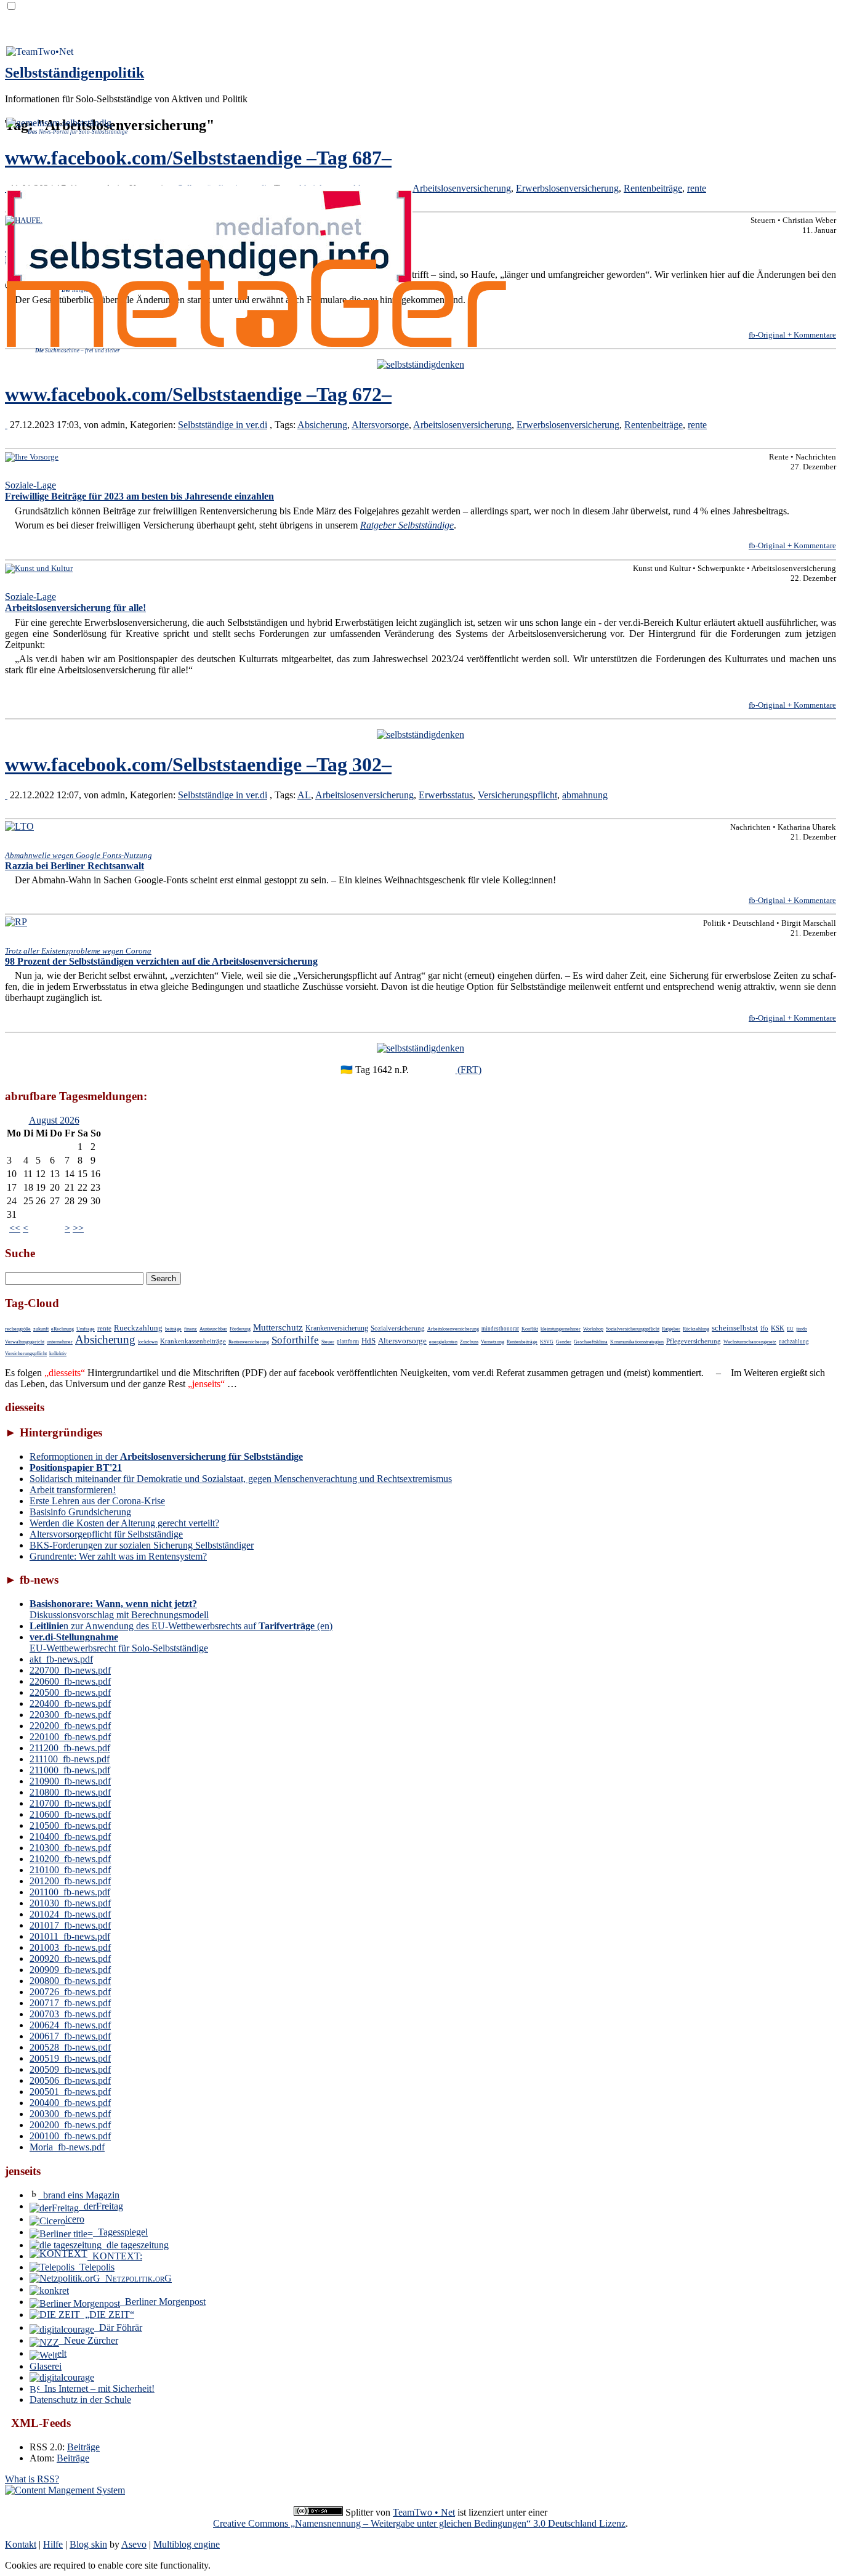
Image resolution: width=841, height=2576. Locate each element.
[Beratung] (420, 364)
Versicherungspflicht (517, 795)
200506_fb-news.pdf (70, 2080)
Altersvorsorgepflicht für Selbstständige (106, 1534)
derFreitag (101, 2206)
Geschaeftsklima (591, 1342)
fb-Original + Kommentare (792, 335)
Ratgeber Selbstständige (407, 525)
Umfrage (86, 1329)
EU (790, 1329)
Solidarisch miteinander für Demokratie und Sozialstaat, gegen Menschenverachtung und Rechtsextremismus (241, 1479)
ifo (764, 1328)
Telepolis (95, 2267)
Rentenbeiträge (653, 188)
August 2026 (54, 1120)
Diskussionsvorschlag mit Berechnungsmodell (119, 1609)
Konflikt (530, 1329)
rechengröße (18, 1329)
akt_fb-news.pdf (61, 1659)
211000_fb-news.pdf (70, 1770)
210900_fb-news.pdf (70, 1781)
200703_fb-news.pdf (70, 2014)
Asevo (134, 2544)
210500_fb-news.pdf (70, 1825)
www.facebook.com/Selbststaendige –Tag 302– (198, 764)
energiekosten (443, 1342)
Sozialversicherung (398, 1328)
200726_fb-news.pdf (70, 1992)
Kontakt (21, 2544)
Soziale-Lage (139, 491)
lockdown (148, 1342)
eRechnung (62, 1329)
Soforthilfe (295, 1340)
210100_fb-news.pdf (70, 1870)
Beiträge (83, 2447)
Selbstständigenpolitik (74, 73)
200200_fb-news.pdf (70, 2125)
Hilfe (53, 2544)
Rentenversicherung (249, 1342)
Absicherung (322, 425)
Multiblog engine (187, 2544)
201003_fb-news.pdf (70, 1947)
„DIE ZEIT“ (107, 2315)
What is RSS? (32, 2479)
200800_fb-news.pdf (70, 1981)
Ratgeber (671, 1329)
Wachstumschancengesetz (750, 1342)
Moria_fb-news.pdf (67, 2147)
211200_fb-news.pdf (70, 1748)
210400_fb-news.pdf (70, 1837)
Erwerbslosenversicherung (567, 188)
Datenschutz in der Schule (80, 2400)
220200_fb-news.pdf (70, 1726)
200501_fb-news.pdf (70, 2092)
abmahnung (585, 795)
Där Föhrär (118, 2327)
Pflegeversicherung (694, 1341)
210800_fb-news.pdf (70, 1792)
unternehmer (60, 1342)
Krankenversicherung (337, 1328)
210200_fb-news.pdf (70, 1859)
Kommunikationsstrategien (637, 1342)
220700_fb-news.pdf (70, 1670)
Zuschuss (469, 1342)
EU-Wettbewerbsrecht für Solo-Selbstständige (119, 1642)
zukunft (41, 1329)
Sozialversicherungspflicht (633, 1329)
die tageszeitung (135, 2245)
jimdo (802, 1329)
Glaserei (46, 2366)
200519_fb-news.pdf (70, 2058)
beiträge (173, 1329)
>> (78, 1228)
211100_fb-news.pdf (70, 1759)
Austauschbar (213, 1329)
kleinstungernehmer (561, 1329)
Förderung (240, 1329)
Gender (564, 1342)
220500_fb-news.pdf (70, 1692)
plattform (348, 1342)
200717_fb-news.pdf (70, 2003)
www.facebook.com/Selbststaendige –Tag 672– (198, 394)
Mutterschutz (278, 1327)
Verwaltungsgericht (25, 1342)
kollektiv (58, 1354)
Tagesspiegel (120, 2232)
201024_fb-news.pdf (70, 1914)
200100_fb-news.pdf (70, 2136)
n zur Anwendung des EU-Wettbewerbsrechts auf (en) (181, 1626)
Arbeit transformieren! (73, 1490)
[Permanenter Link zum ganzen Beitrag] (6, 425)
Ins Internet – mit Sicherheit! (97, 2388)
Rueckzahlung (138, 1328)
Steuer (328, 1342)
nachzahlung (794, 1342)
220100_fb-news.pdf (70, 1737)
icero (75, 2219)
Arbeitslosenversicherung (462, 188)
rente (697, 188)
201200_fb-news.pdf (70, 1881)
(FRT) (469, 1070)
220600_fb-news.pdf (70, 1681)
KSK (778, 1328)
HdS (368, 1341)
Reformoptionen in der (166, 1456)
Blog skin (88, 2544)
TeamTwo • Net (424, 2512)
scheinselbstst (735, 1328)
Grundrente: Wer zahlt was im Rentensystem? (118, 1556)
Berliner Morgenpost (163, 2302)
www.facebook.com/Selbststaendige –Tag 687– (198, 158)
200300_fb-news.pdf (70, 2114)
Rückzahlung (696, 1329)
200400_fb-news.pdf (70, 2103)
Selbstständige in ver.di (223, 425)
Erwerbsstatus (446, 795)
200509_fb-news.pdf (70, 2069)
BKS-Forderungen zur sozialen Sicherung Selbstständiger (142, 1545)
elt (62, 2353)
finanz (191, 1329)
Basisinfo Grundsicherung (80, 1512)
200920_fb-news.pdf (70, 1958)
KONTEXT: (115, 2256)
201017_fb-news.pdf (70, 1925)
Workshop (593, 1329)
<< (15, 1228)
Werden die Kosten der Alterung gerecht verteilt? (124, 1523)
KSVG (547, 1342)
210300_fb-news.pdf (70, 1848)
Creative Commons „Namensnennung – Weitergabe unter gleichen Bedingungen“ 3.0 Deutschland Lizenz (419, 2523)
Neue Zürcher (89, 2340)
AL (304, 795)
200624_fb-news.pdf (70, 2025)
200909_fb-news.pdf (70, 1970)
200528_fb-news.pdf (70, 2047)
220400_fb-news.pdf (70, 1703)
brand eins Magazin (79, 2195)
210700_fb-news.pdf (70, 1803)
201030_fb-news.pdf (70, 1903)
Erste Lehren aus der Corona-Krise (97, 1501)
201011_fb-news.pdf (70, 1936)
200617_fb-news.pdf (70, 2036)
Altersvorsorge (380, 425)
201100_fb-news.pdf (70, 1892)
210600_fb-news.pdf (70, 1814)
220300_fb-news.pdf (70, 1715)
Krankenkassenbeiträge (193, 1341)
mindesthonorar (500, 1329)
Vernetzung (493, 1342)
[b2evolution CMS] (65, 2490)
